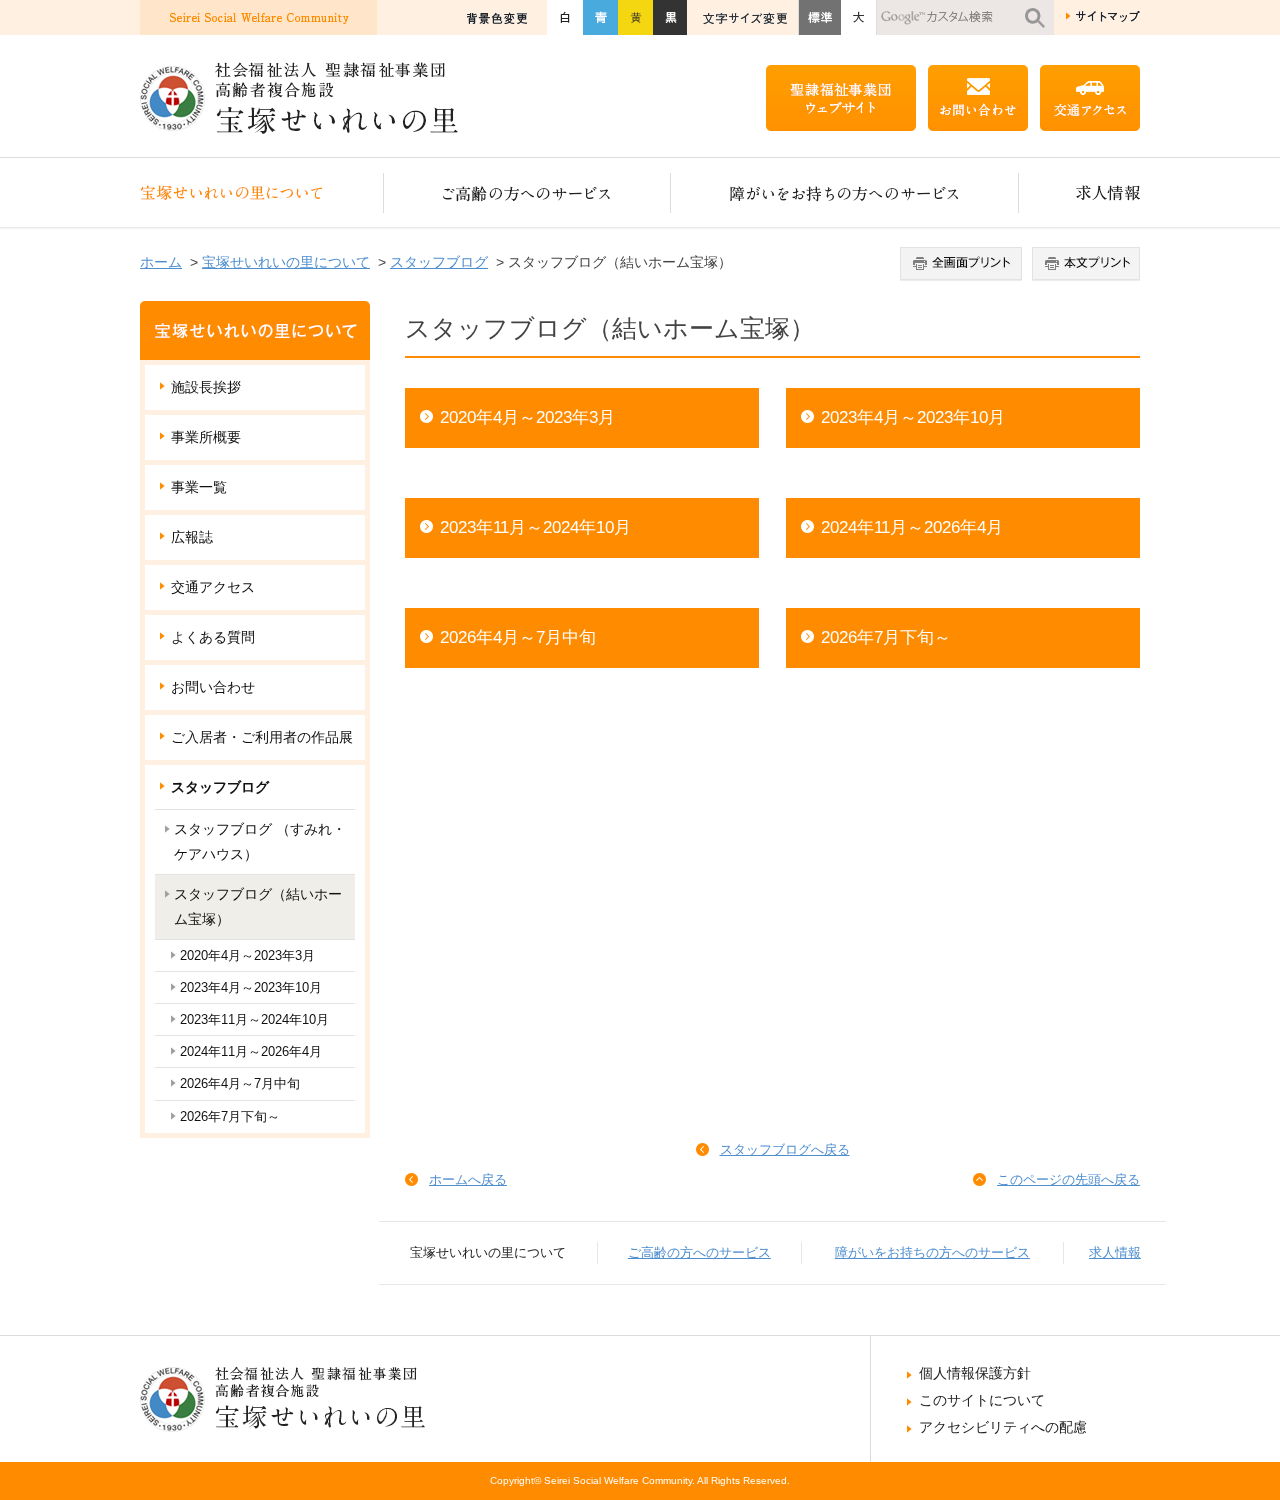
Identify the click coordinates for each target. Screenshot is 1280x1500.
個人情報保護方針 (975, 1373)
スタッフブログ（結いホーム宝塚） (258, 906)
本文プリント (1083, 264)
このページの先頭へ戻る (1068, 1179)
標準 (819, 17)
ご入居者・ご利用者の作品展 (262, 737)
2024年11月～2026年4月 (912, 527)
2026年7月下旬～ (886, 637)
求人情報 (1079, 192)
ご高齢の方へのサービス (527, 192)
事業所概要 (206, 437)
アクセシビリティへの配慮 (1003, 1427)
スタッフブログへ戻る (785, 1149)
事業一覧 (199, 487)
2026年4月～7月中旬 (518, 637)
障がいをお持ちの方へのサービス (845, 192)
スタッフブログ (439, 262)
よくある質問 (213, 637)
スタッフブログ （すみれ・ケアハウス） (260, 841)
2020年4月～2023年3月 (527, 417)
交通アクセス (213, 587)
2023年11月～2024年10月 (535, 527)
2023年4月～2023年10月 (913, 417)
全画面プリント (963, 264)
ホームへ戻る (468, 1179)
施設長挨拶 (206, 387)
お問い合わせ (213, 687)
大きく (859, 17)
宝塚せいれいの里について (262, 192)
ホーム (161, 262)
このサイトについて (982, 1400)
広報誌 (192, 537)
